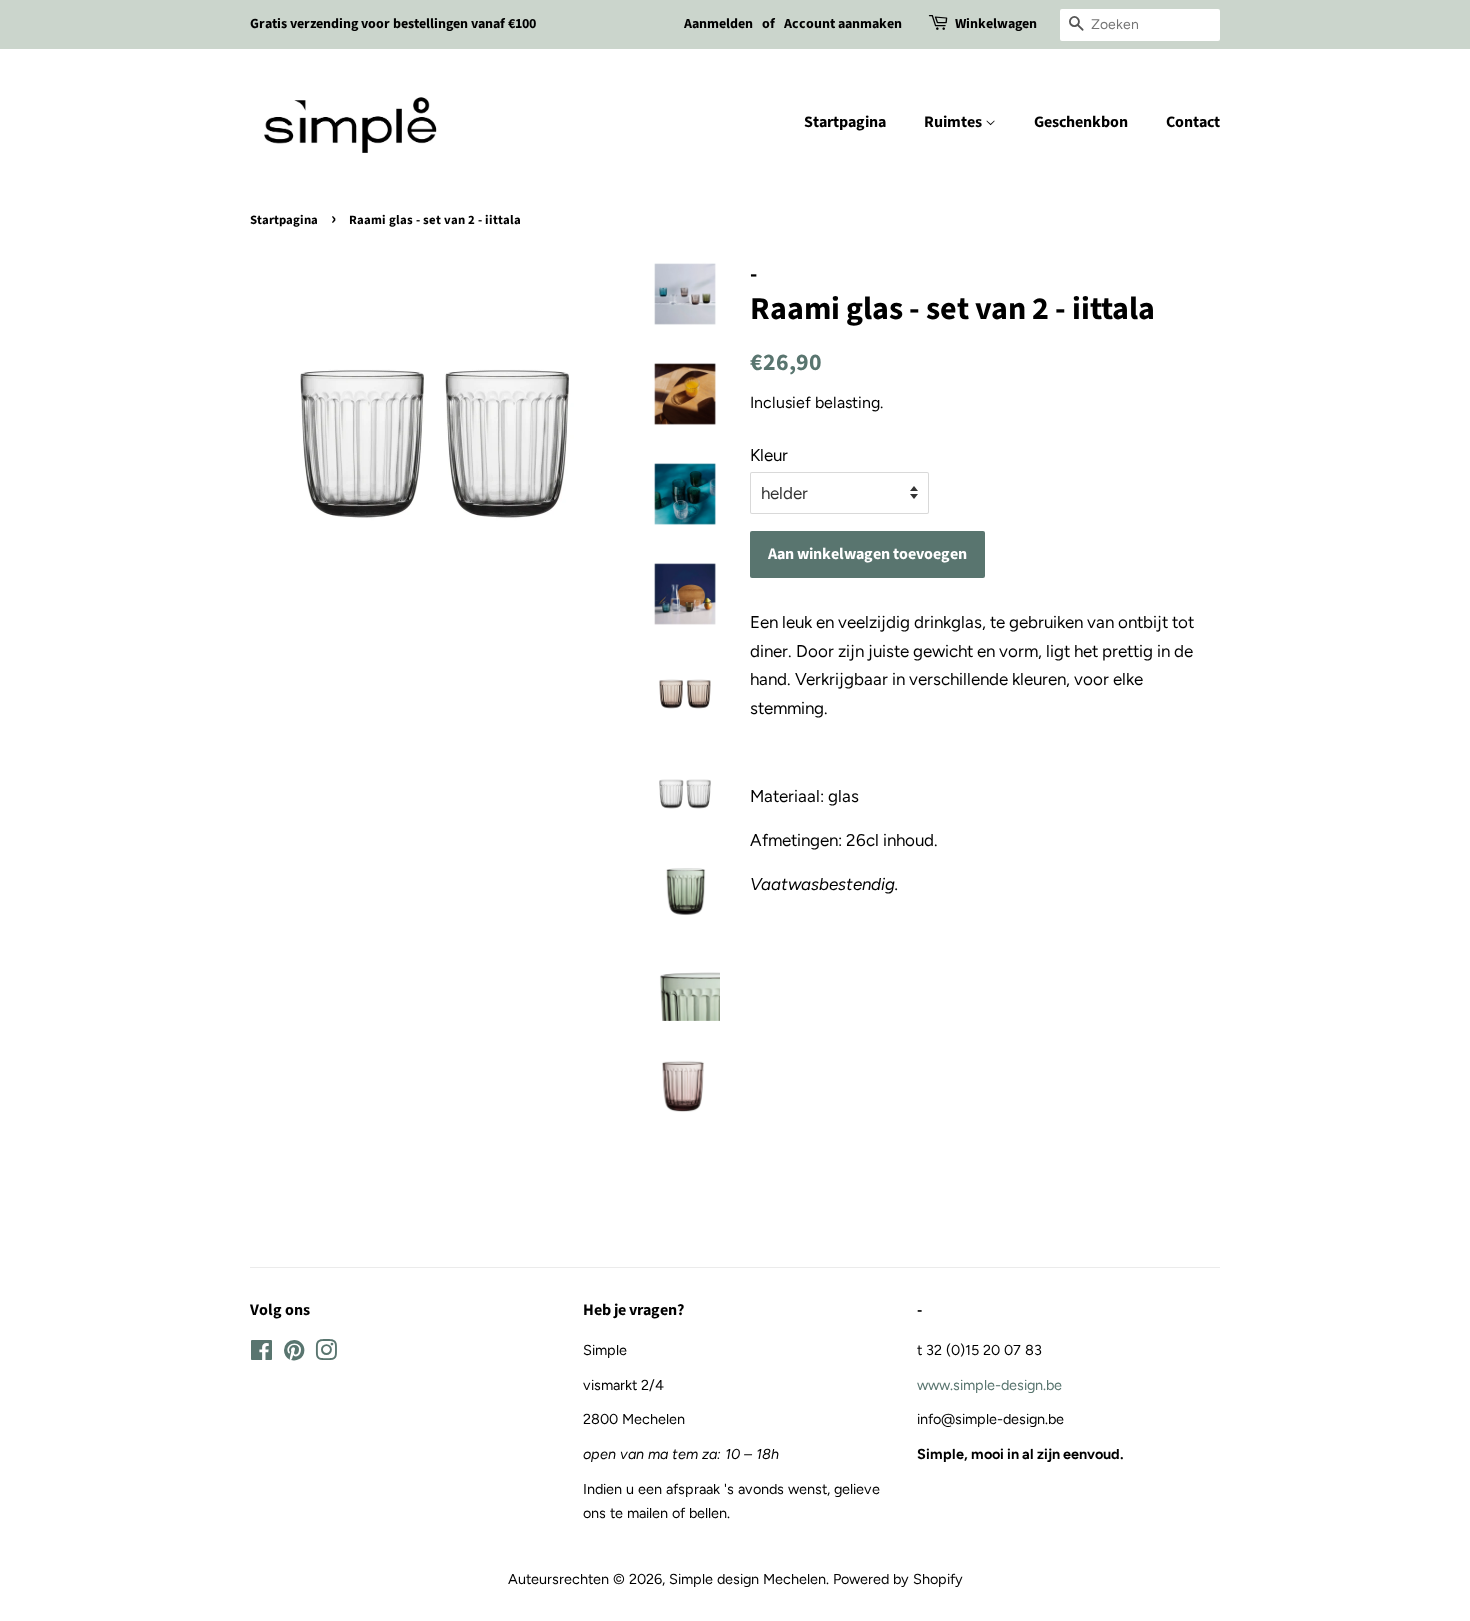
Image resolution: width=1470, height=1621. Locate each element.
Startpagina (845, 122)
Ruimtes (954, 122)
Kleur (769, 455)
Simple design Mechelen (747, 1579)
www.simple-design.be (989, 1385)
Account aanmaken (843, 24)
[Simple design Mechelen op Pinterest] (294, 1354)
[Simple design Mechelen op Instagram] (326, 1354)
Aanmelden (718, 24)
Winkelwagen (996, 24)
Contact (1193, 122)
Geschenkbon (1081, 122)
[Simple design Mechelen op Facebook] (261, 1354)
